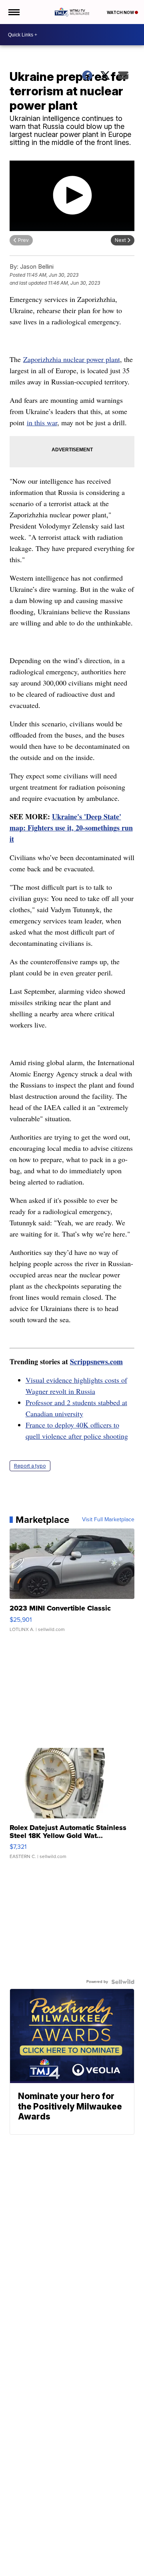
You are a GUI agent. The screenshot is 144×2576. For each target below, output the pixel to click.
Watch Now (121, 12)
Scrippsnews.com (96, 1361)
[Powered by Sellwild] (123, 1982)
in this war (42, 422)
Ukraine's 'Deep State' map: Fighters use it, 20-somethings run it (71, 828)
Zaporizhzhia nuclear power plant (72, 359)
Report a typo (30, 1466)
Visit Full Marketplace (108, 1520)
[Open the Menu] (13, 12)
